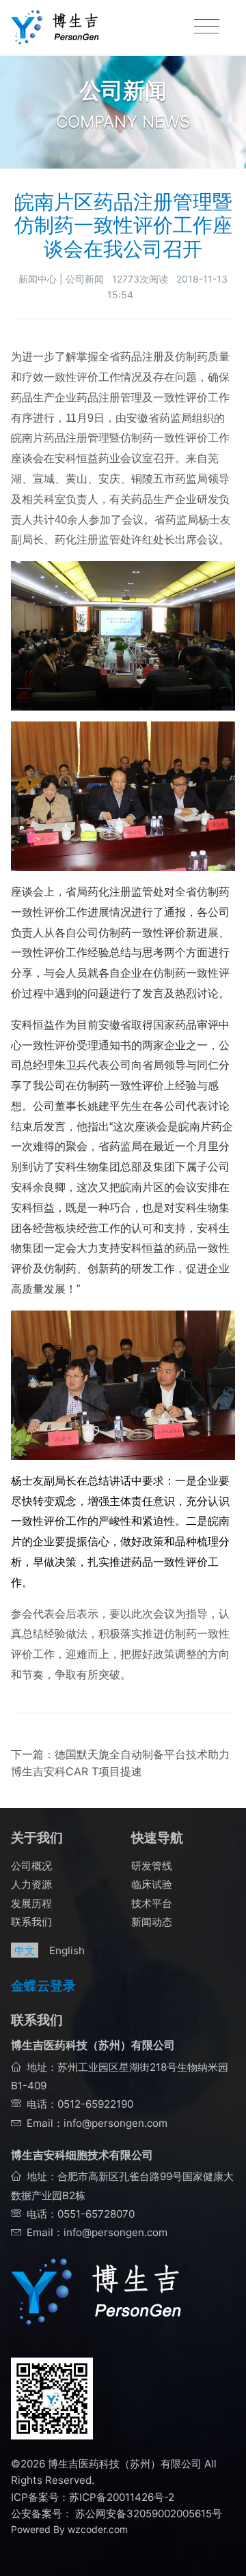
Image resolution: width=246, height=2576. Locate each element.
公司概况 (31, 1866)
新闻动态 (152, 1922)
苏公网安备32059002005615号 (147, 2514)
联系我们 (31, 1922)
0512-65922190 (95, 2104)
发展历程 (31, 1903)
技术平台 (152, 1903)
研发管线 (152, 1866)
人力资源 (31, 1884)
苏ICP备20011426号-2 (122, 2497)
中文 (25, 1950)
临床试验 (152, 1884)
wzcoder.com (98, 2529)
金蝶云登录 (43, 1986)
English (67, 1950)
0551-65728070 (96, 2214)
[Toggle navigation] (207, 27)
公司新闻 (85, 279)
